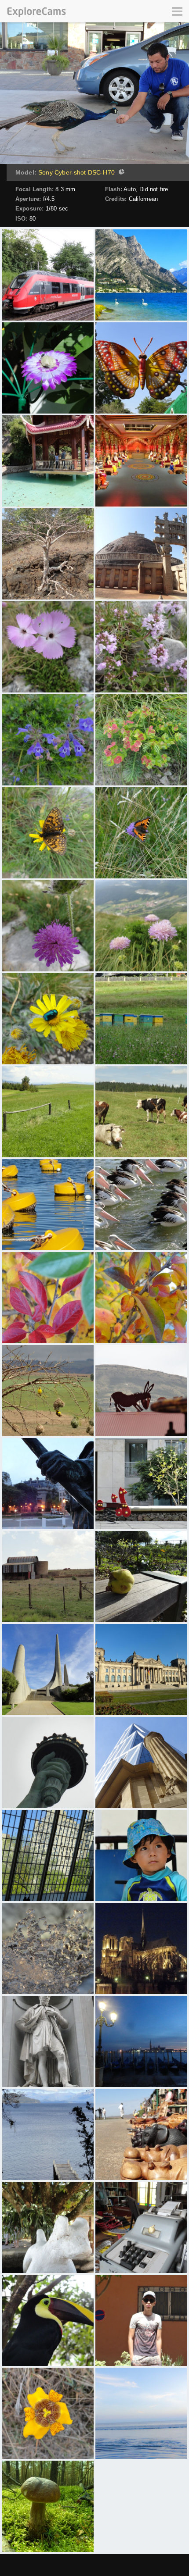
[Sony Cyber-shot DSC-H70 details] (120, 173)
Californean (143, 199)
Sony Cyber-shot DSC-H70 (76, 172)
